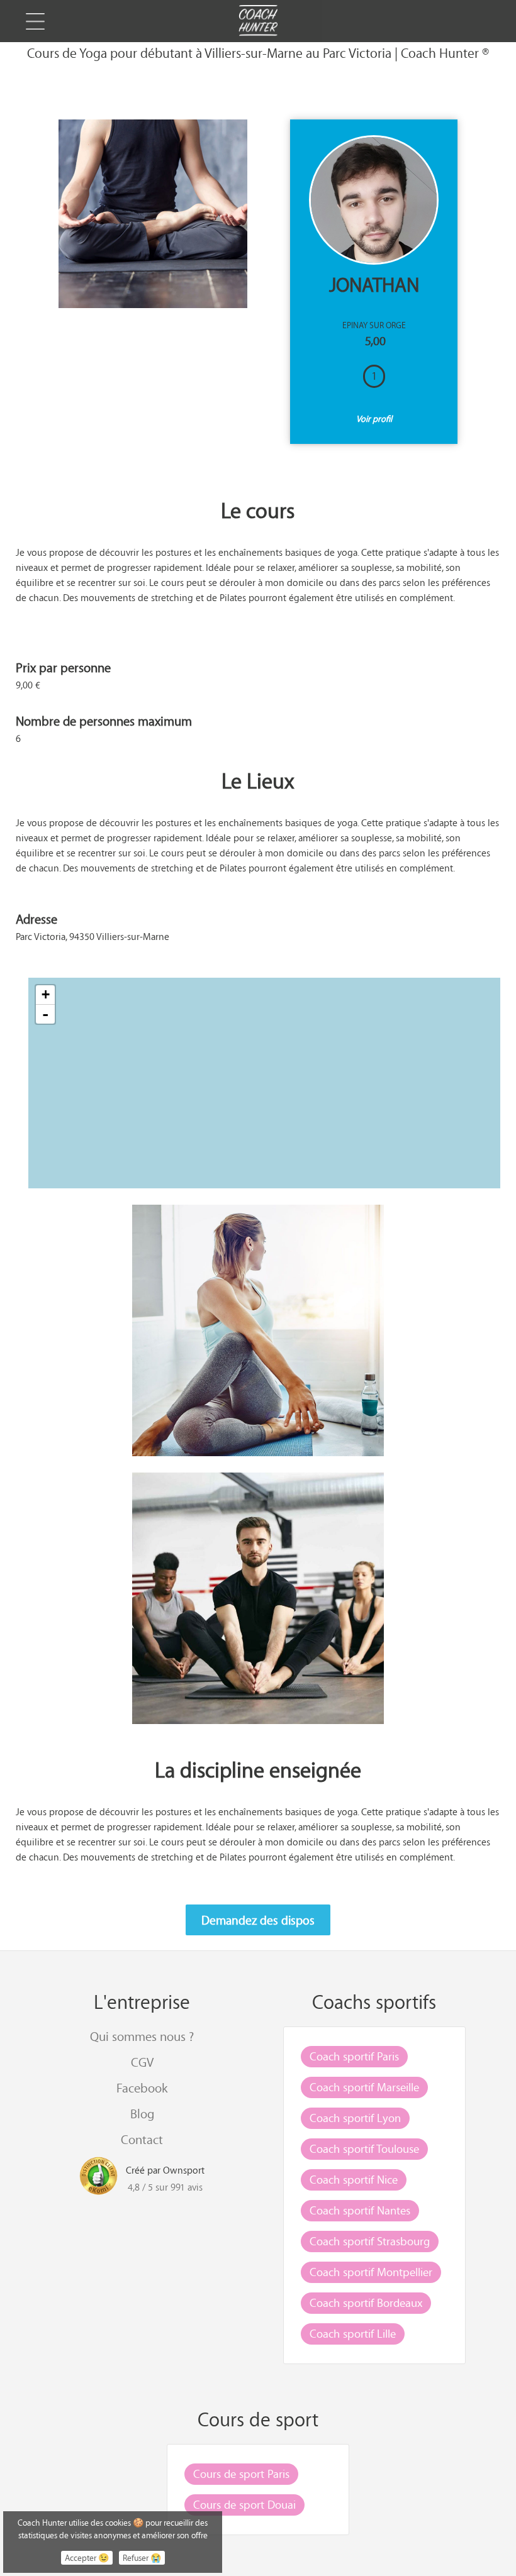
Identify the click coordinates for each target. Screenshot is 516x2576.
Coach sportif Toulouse (364, 2148)
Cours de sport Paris (241, 2474)
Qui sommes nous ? (142, 2036)
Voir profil (374, 418)
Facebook (142, 2088)
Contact (142, 2139)
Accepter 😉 (87, 2558)
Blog (142, 2114)
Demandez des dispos (258, 1920)
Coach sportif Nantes (360, 2210)
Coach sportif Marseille (364, 2087)
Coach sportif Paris (354, 2056)
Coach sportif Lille (353, 2333)
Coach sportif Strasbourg (370, 2241)
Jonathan (374, 285)
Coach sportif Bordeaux (366, 2302)
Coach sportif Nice (354, 2179)
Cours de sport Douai (244, 2504)
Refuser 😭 (142, 2558)
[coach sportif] (258, 22)
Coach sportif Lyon (355, 2118)
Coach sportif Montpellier (371, 2272)
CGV (142, 2062)
